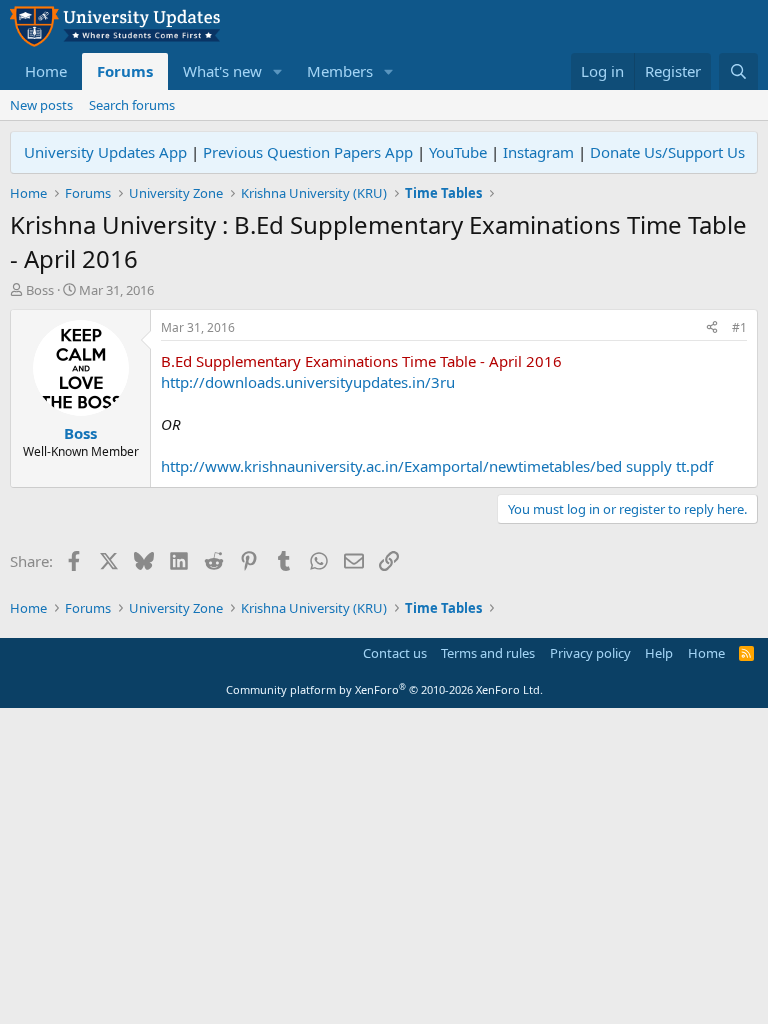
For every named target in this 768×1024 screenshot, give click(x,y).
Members (340, 71)
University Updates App (105, 152)
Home (46, 71)
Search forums (132, 105)
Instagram (538, 152)
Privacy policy (590, 653)
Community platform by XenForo (384, 689)
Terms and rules (488, 653)
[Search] (738, 71)
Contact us (395, 653)
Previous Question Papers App (308, 152)
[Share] (712, 328)
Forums (125, 71)
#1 (739, 327)
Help (659, 653)
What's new (222, 71)
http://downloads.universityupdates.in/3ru (308, 382)
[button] (278, 71)
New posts (41, 105)
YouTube (458, 152)
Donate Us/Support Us (667, 152)
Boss (40, 290)
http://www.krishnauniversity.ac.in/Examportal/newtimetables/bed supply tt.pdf (437, 466)
